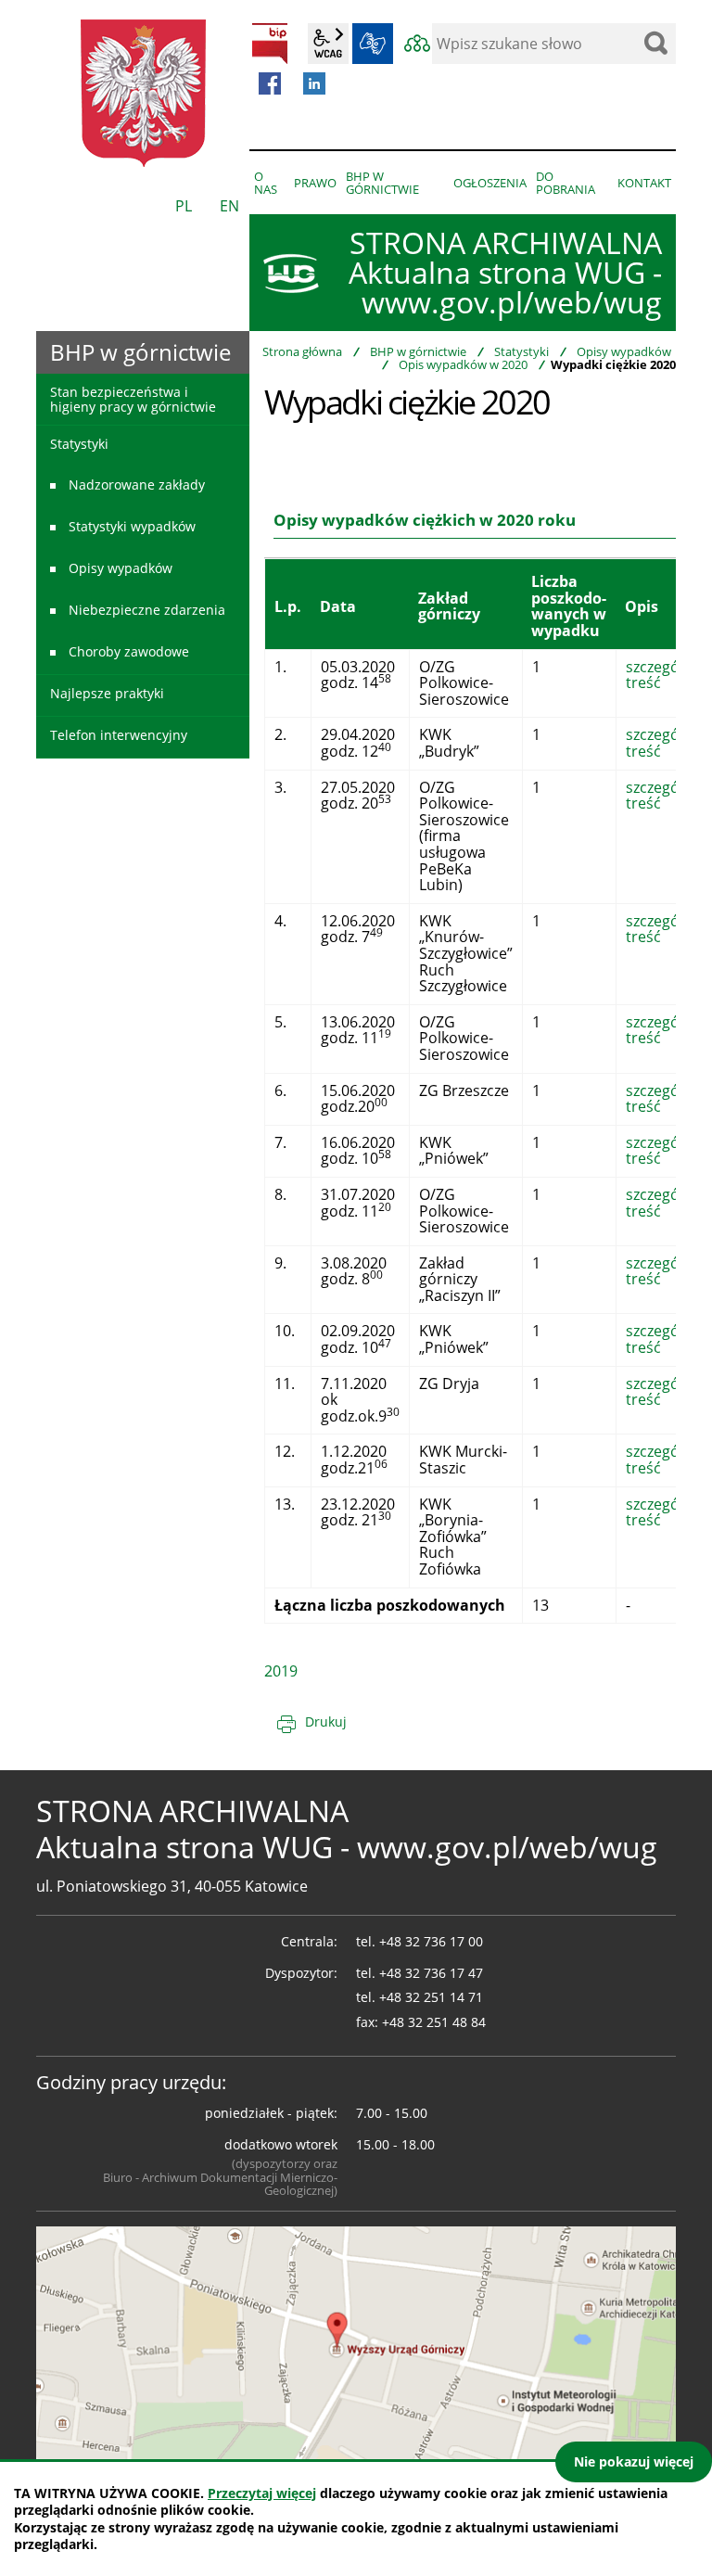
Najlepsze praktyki (107, 693)
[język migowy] (373, 44)
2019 (281, 1671)
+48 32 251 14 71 (431, 1997)
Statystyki (521, 351)
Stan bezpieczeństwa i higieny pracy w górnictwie (133, 399)
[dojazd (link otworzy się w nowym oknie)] (356, 2345)
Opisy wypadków (624, 351)
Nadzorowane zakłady (137, 485)
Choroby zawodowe (129, 651)
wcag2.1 (328, 44)
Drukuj (326, 1722)
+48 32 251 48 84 (434, 2022)
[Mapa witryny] (417, 44)
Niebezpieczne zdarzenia (147, 610)
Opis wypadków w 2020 (463, 364)
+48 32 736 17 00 (431, 1941)
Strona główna (302, 351)
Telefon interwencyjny (119, 735)
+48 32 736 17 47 (431, 1973)
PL (184, 206)
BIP (270, 44)
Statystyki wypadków (132, 526)
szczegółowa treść (669, 675)
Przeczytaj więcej (262, 2493)
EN (229, 206)
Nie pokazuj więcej (634, 2461)
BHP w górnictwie (418, 351)
